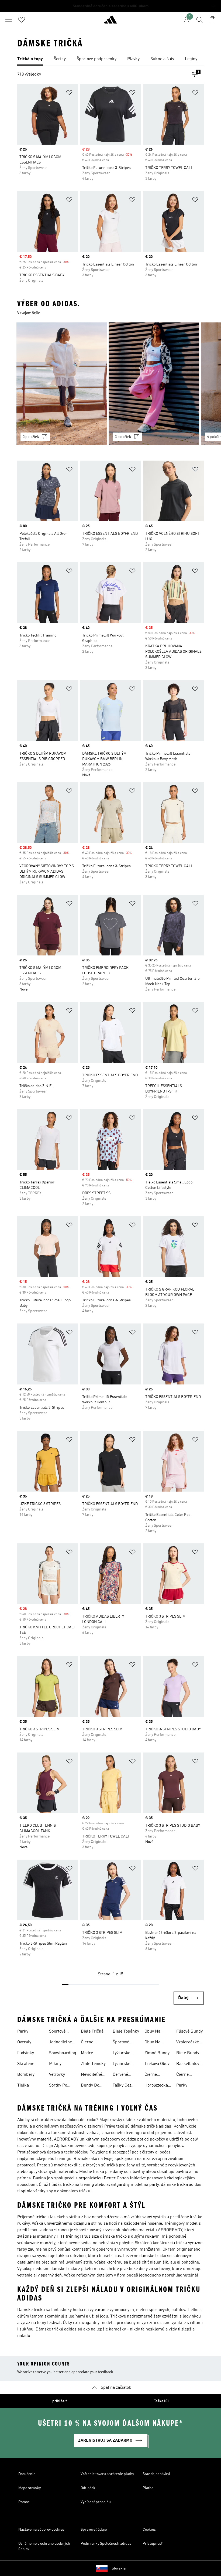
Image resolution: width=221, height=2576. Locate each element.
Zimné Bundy (157, 2053)
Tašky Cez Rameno (122, 2086)
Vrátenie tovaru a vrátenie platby (107, 2474)
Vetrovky (57, 2075)
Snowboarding (63, 2053)
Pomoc (24, 2502)
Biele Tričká (92, 2031)
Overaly (24, 2042)
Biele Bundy (188, 2053)
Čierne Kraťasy (183, 2075)
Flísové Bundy (189, 2031)
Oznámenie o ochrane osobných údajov (44, 2546)
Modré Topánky (89, 2054)
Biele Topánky (126, 2031)
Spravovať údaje (94, 2530)
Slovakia (119, 2568)
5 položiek (31, 437)
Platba (148, 2488)
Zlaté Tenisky (93, 2064)
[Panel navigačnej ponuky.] (9, 20)
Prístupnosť (153, 2544)
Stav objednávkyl (156, 2474)
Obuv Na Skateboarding (158, 2043)
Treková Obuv (157, 2064)
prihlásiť (60, 2401)
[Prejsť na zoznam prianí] (22, 20)
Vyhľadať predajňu (96, 2502)
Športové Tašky (57, 2032)
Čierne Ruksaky (153, 2075)
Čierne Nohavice (89, 2043)
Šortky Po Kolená (58, 2086)
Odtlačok (88, 2488)
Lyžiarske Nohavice (121, 2064)
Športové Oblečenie (122, 2043)
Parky (23, 2031)
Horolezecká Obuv (156, 2086)
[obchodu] (110, 22)
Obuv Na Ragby (152, 2032)
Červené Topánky (120, 2075)
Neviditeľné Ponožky (91, 2075)
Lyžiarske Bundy (121, 2054)
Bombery (26, 2075)
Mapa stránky (30, 2488)
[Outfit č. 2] (154, 384)
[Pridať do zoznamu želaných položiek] (69, 93)
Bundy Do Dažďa (90, 2086)
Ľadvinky (26, 2053)
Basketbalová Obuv (189, 2064)
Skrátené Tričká (26, 2064)
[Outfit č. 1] (62, 384)
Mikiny (55, 2064)
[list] (110, 59)
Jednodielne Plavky (61, 2043)
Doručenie (27, 2474)
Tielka (23, 2085)
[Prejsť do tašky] (212, 20)
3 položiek (123, 437)
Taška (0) (161, 2401)
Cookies (149, 2530)
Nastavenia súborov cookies (41, 2530)
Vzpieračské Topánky (188, 2043)
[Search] (199, 20)
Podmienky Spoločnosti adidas (106, 2544)
